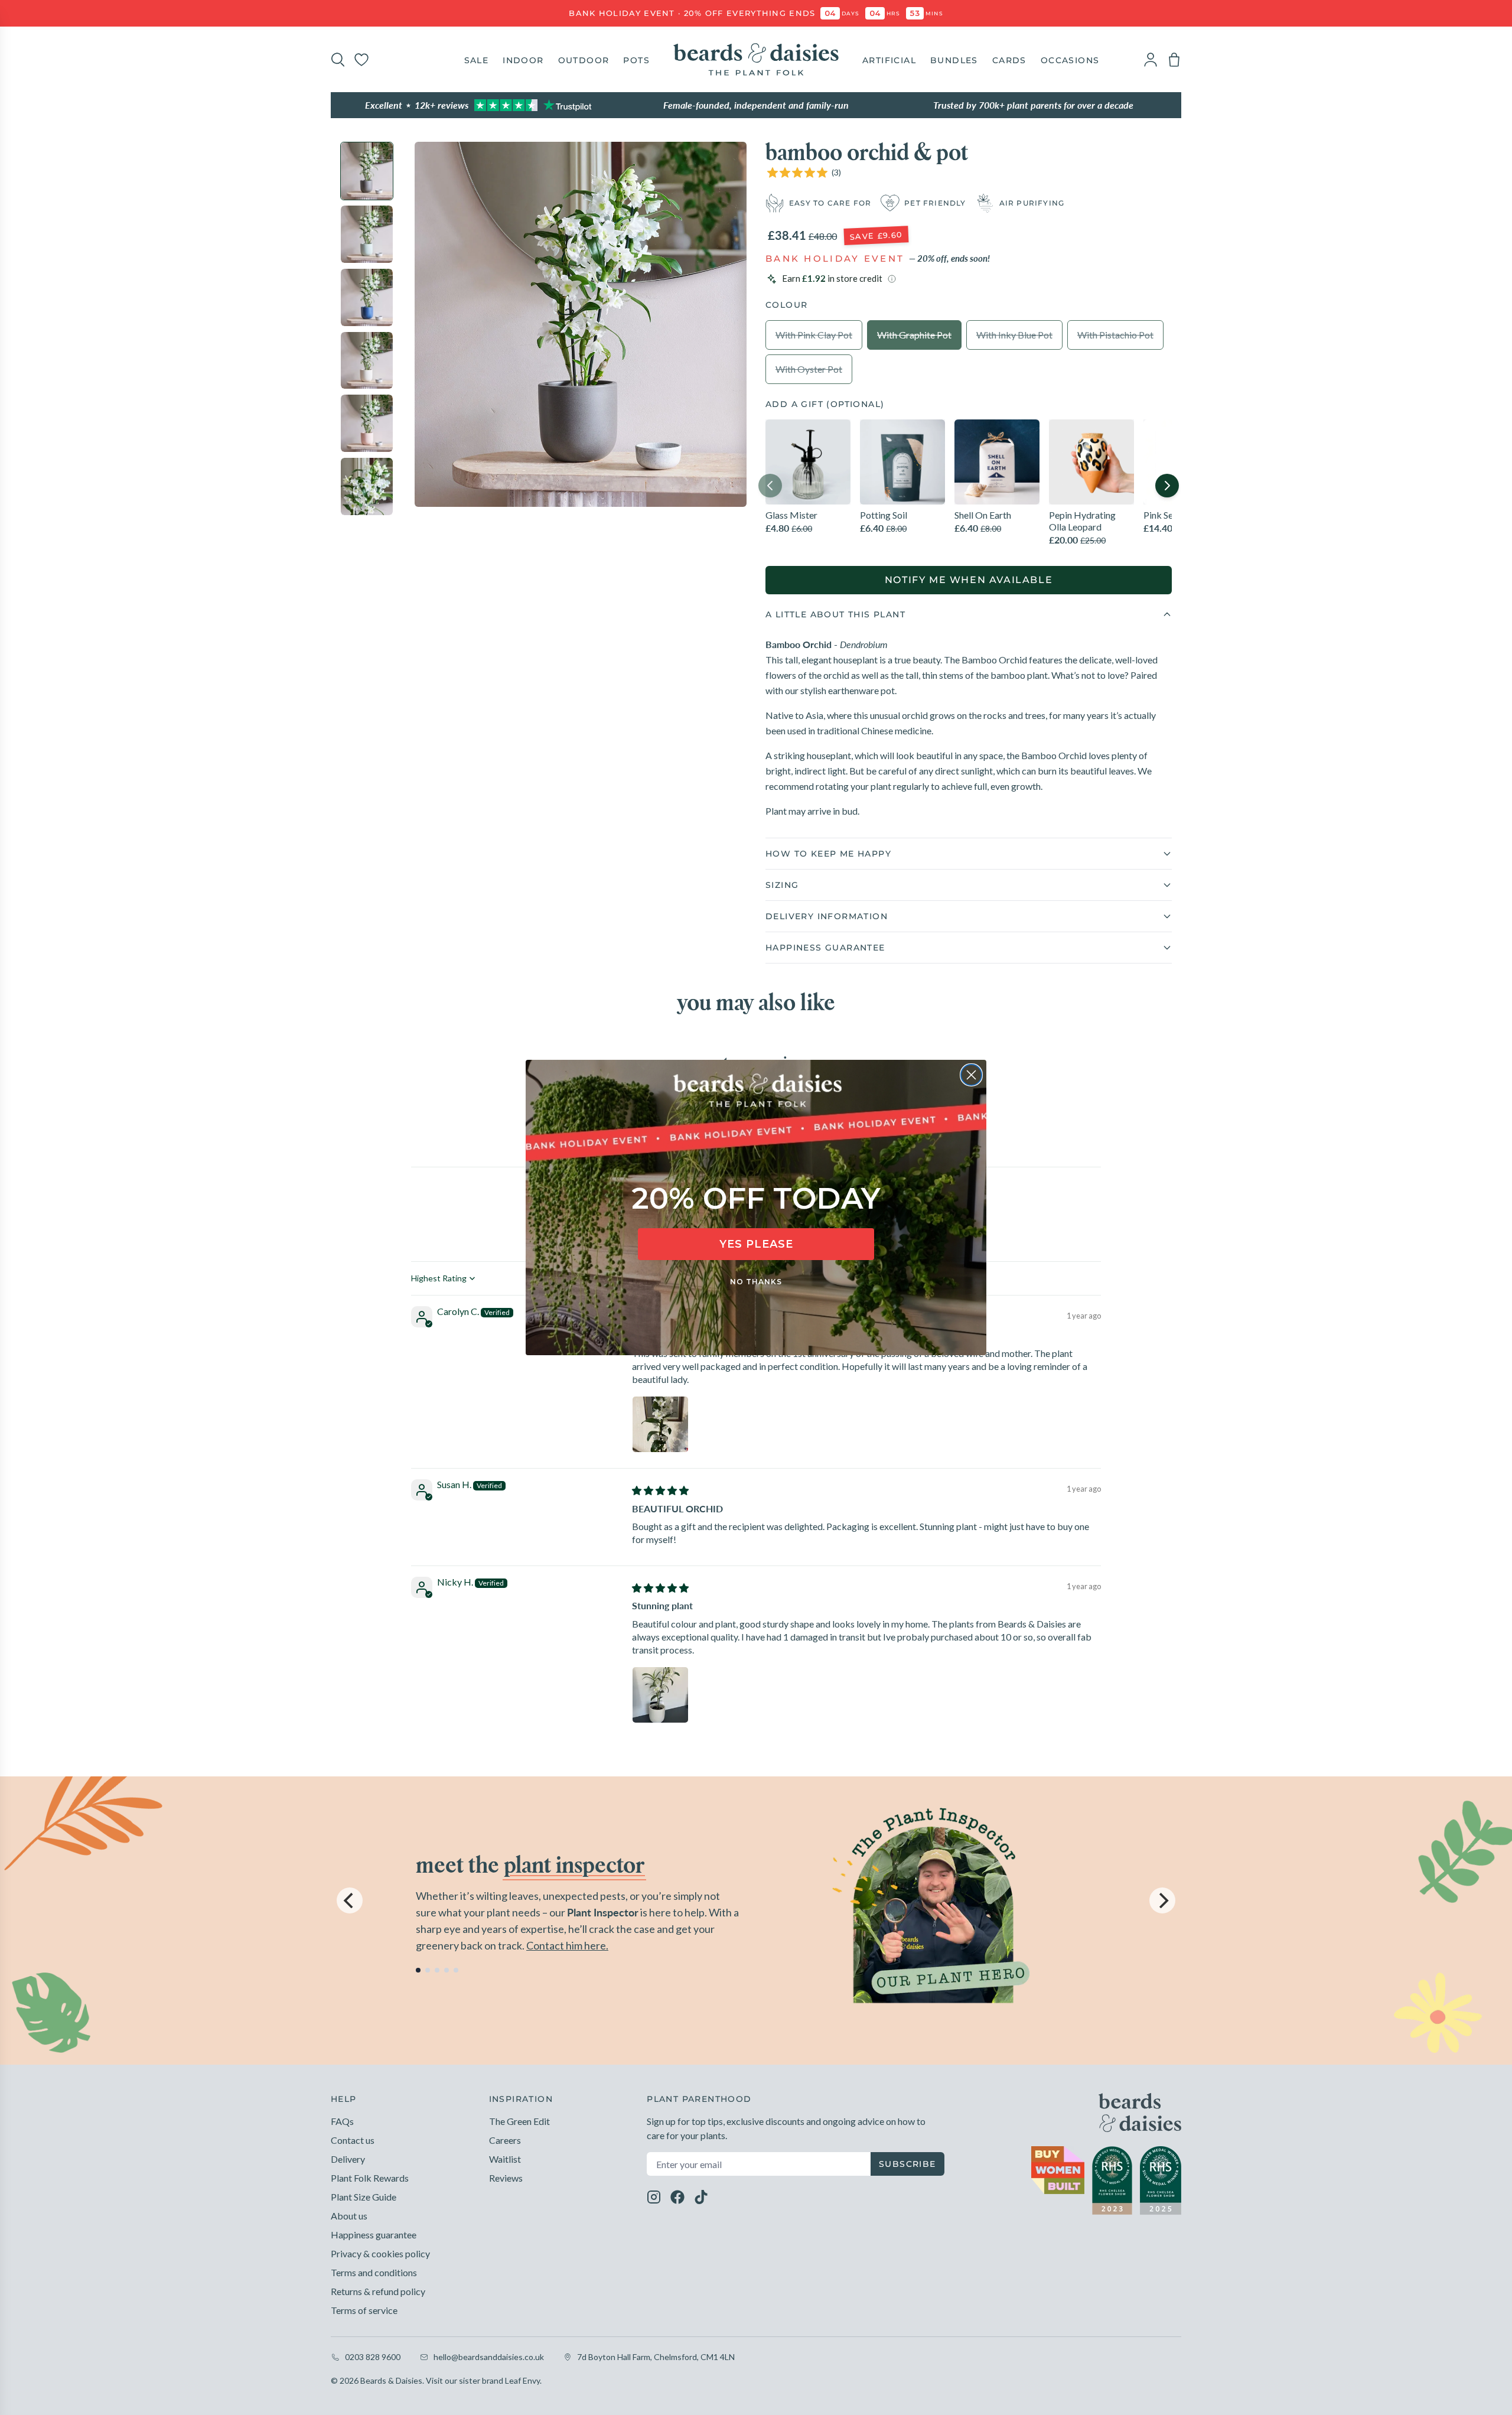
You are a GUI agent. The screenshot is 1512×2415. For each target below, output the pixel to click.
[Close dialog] (971, 1075)
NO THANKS (756, 1282)
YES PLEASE (756, 1244)
